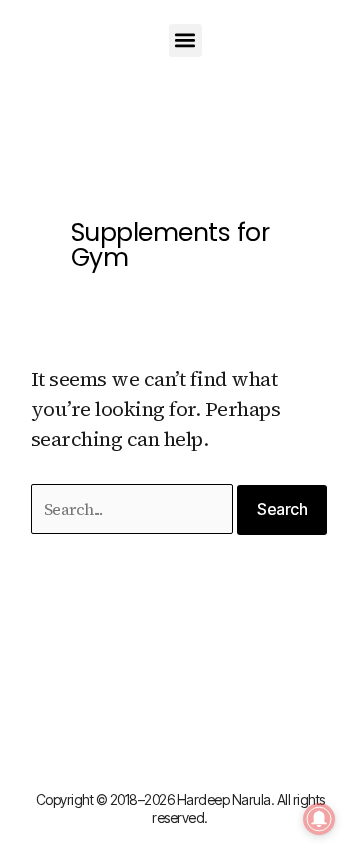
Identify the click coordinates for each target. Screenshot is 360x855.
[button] (185, 40)
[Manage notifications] (319, 819)
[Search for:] (134, 508)
